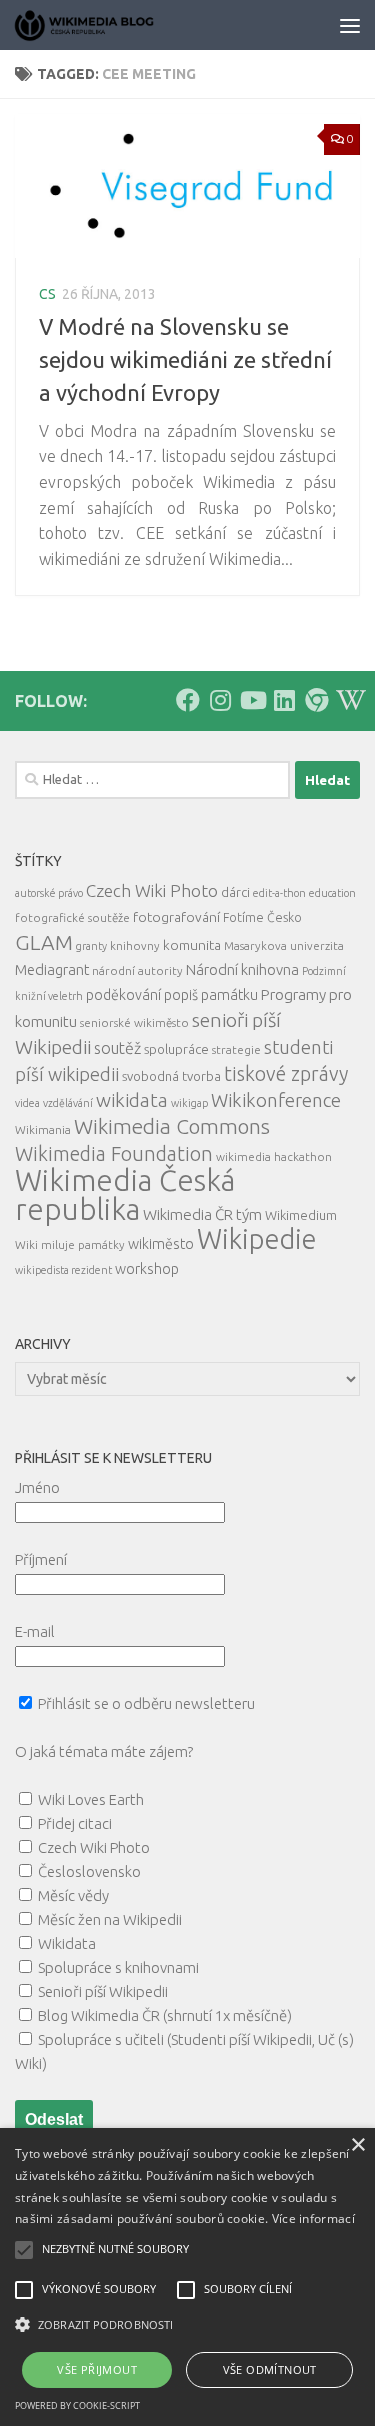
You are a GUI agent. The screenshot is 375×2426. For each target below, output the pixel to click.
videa (27, 1103)
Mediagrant (52, 969)
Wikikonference (276, 1100)
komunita (192, 945)
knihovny (135, 945)
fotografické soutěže (72, 917)
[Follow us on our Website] (316, 700)
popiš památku (211, 995)
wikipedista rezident (63, 1270)
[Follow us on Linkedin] (284, 700)
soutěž (117, 1048)
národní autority (137, 970)
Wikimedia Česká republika (125, 1195)
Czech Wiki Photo (152, 890)
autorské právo (49, 893)
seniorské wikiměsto (134, 1022)
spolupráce (176, 1049)
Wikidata (67, 1943)
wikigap (189, 1103)
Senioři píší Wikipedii (103, 1991)
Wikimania (43, 1129)
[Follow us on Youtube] (252, 700)
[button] (187, 2325)
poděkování (123, 995)
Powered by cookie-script (77, 2405)
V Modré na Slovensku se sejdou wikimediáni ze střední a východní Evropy (185, 359)
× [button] (357, 2145)
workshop (147, 1269)
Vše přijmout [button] (97, 2369)
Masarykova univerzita (284, 945)
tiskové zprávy (286, 1074)
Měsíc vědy (73, 1895)
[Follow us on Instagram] (220, 700)
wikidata (132, 1100)
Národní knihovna (242, 969)
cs (47, 294)
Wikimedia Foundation (114, 1154)
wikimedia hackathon (274, 1156)
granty (91, 946)
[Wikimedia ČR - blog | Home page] (110, 25)
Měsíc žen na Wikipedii (110, 1919)
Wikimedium (301, 1215)
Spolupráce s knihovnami (118, 1967)
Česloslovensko (89, 1871)
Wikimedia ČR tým (202, 1214)
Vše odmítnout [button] (270, 2369)
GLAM (44, 942)
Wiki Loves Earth (91, 1799)
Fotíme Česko (262, 917)
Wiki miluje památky (70, 1244)
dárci (235, 892)
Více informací (313, 2218)
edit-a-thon (279, 893)
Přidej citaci (75, 1823)
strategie (236, 1049)
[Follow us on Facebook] (188, 700)
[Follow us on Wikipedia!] (348, 700)
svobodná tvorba (171, 1076)
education (332, 893)
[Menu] (350, 25)
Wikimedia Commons (172, 1126)
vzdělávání (68, 1103)
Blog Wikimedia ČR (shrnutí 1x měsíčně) (165, 2015)
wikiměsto (161, 1244)
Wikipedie (257, 1239)
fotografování (176, 917)
